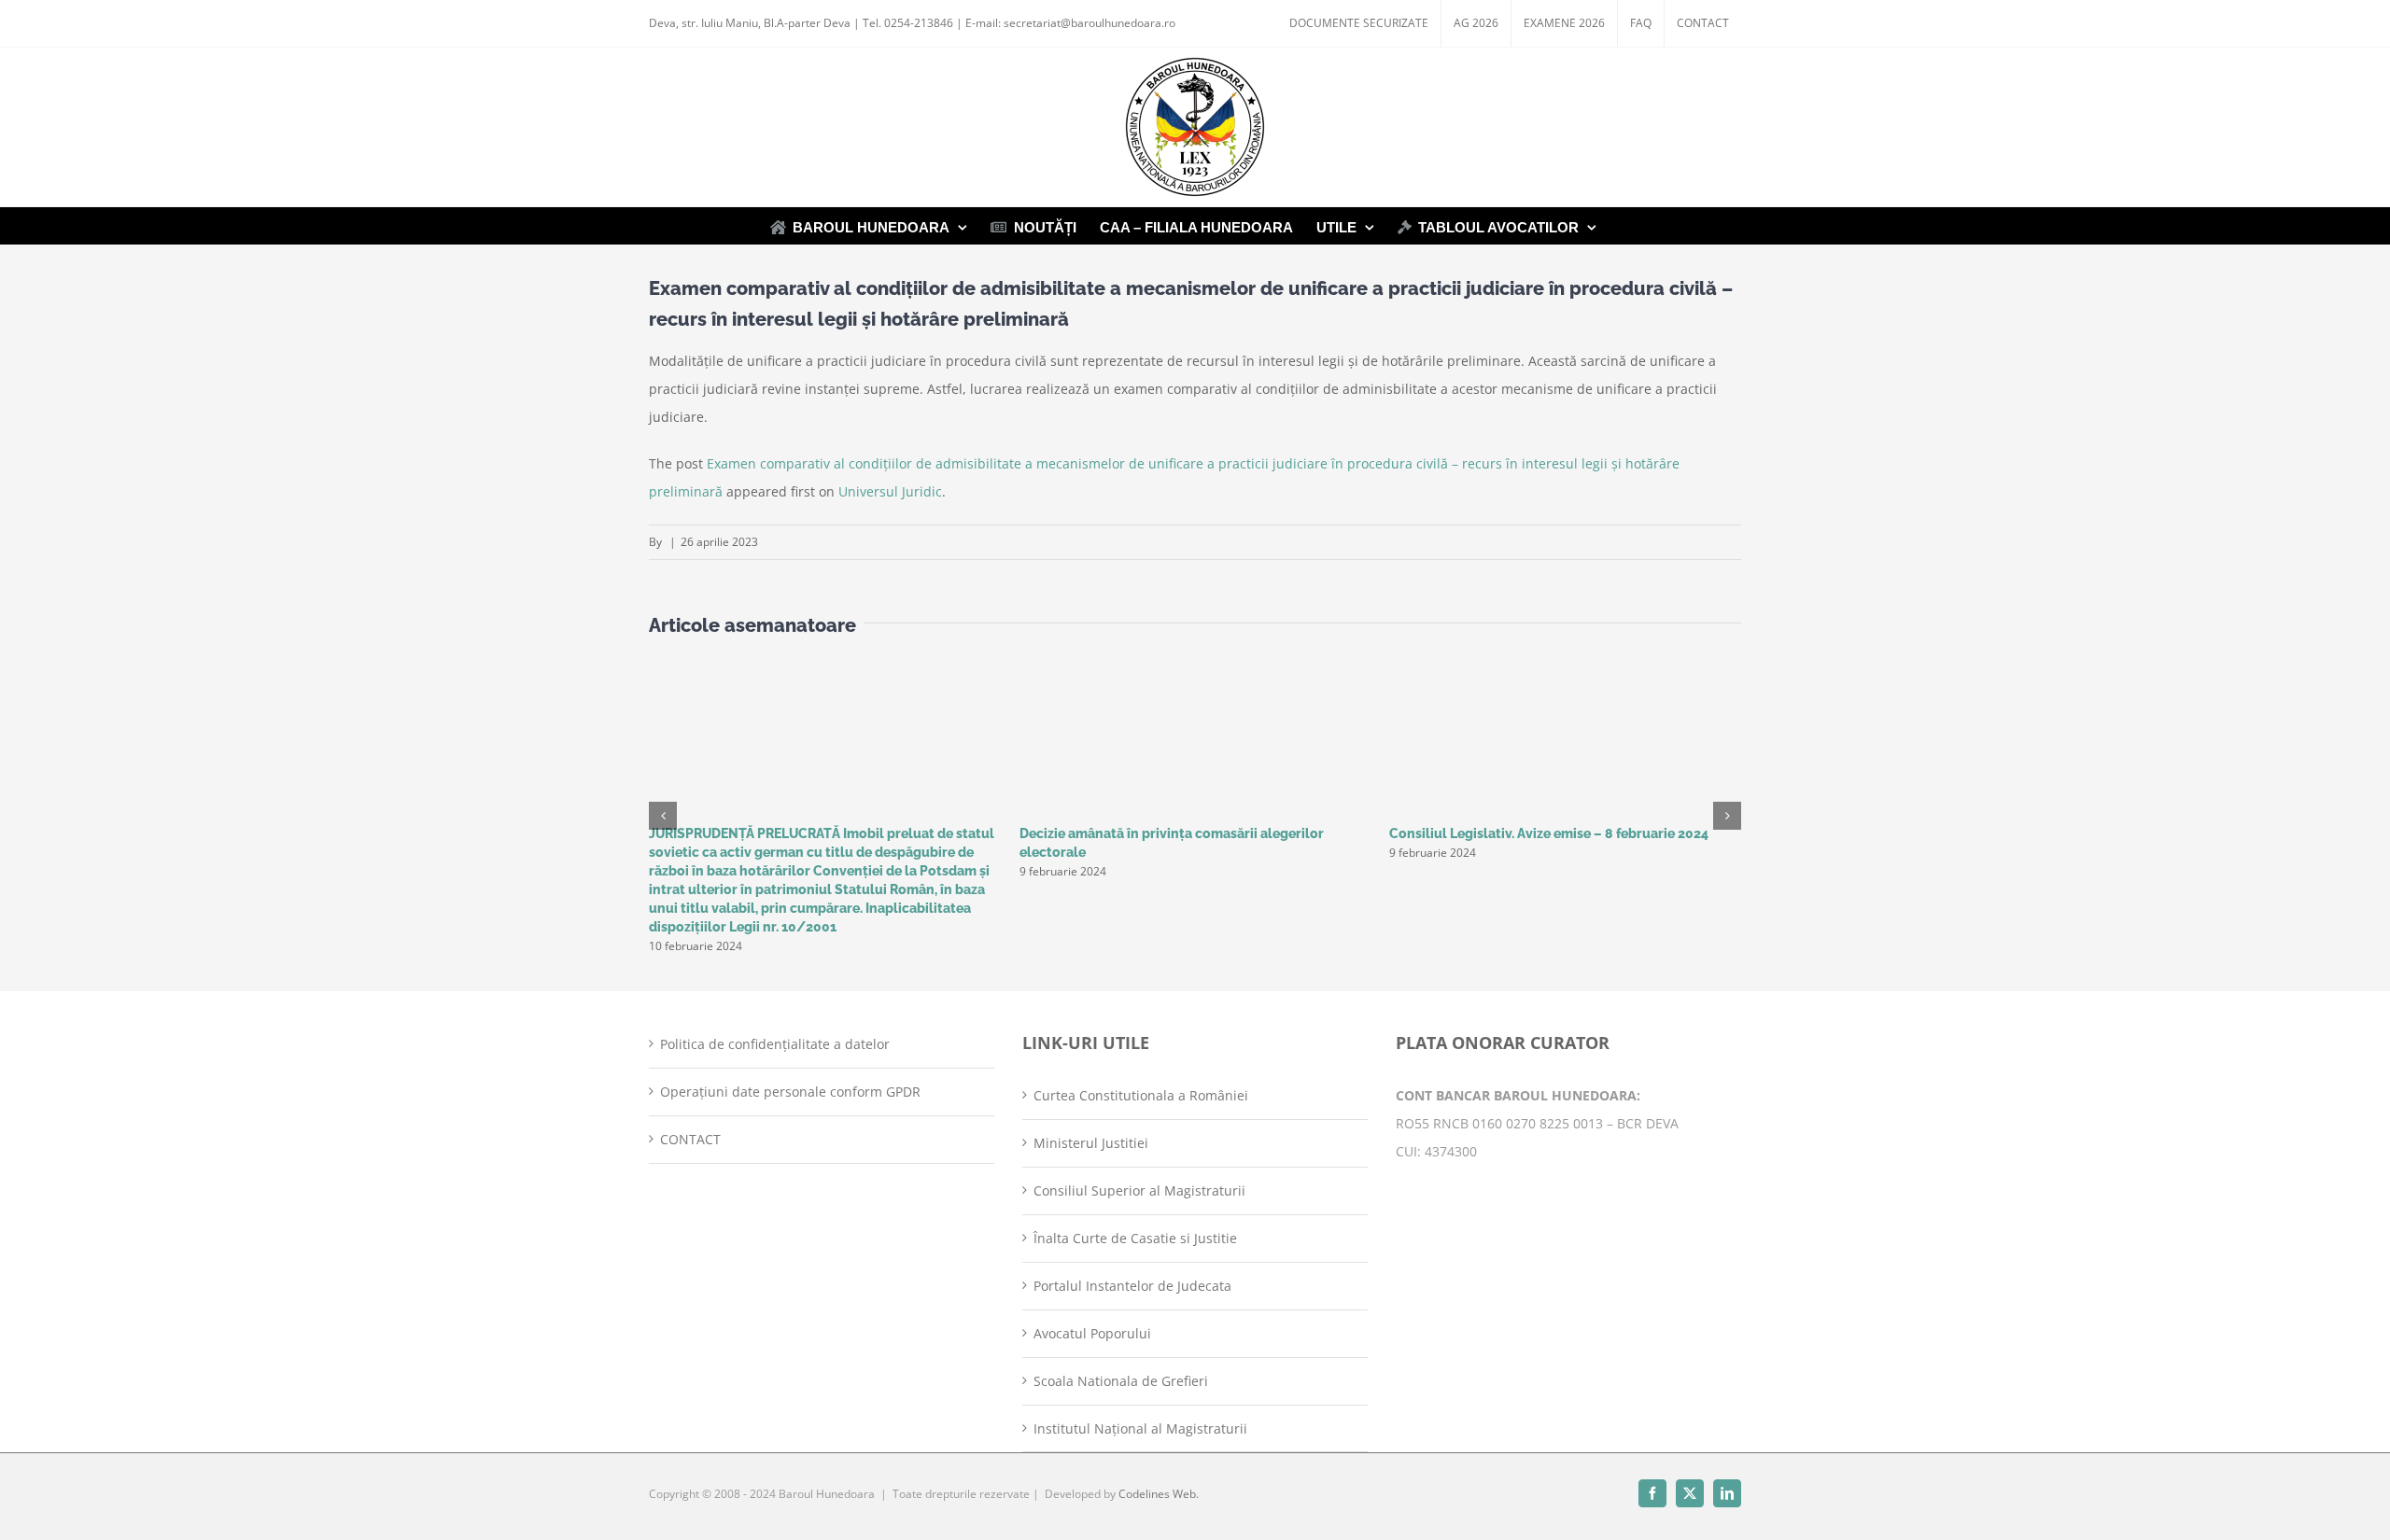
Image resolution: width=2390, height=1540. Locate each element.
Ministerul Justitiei (1091, 1143)
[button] (663, 816)
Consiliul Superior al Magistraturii (1139, 1190)
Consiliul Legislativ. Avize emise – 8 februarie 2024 (1549, 833)
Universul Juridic (890, 491)
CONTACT (690, 1139)
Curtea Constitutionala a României (1141, 1095)
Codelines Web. (1159, 1494)
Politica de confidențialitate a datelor (775, 1044)
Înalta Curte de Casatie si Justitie (1135, 1238)
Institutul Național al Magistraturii (1140, 1428)
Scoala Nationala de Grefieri (1121, 1381)
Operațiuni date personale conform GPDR (790, 1092)
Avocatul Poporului (1092, 1333)
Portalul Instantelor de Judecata (1132, 1286)
